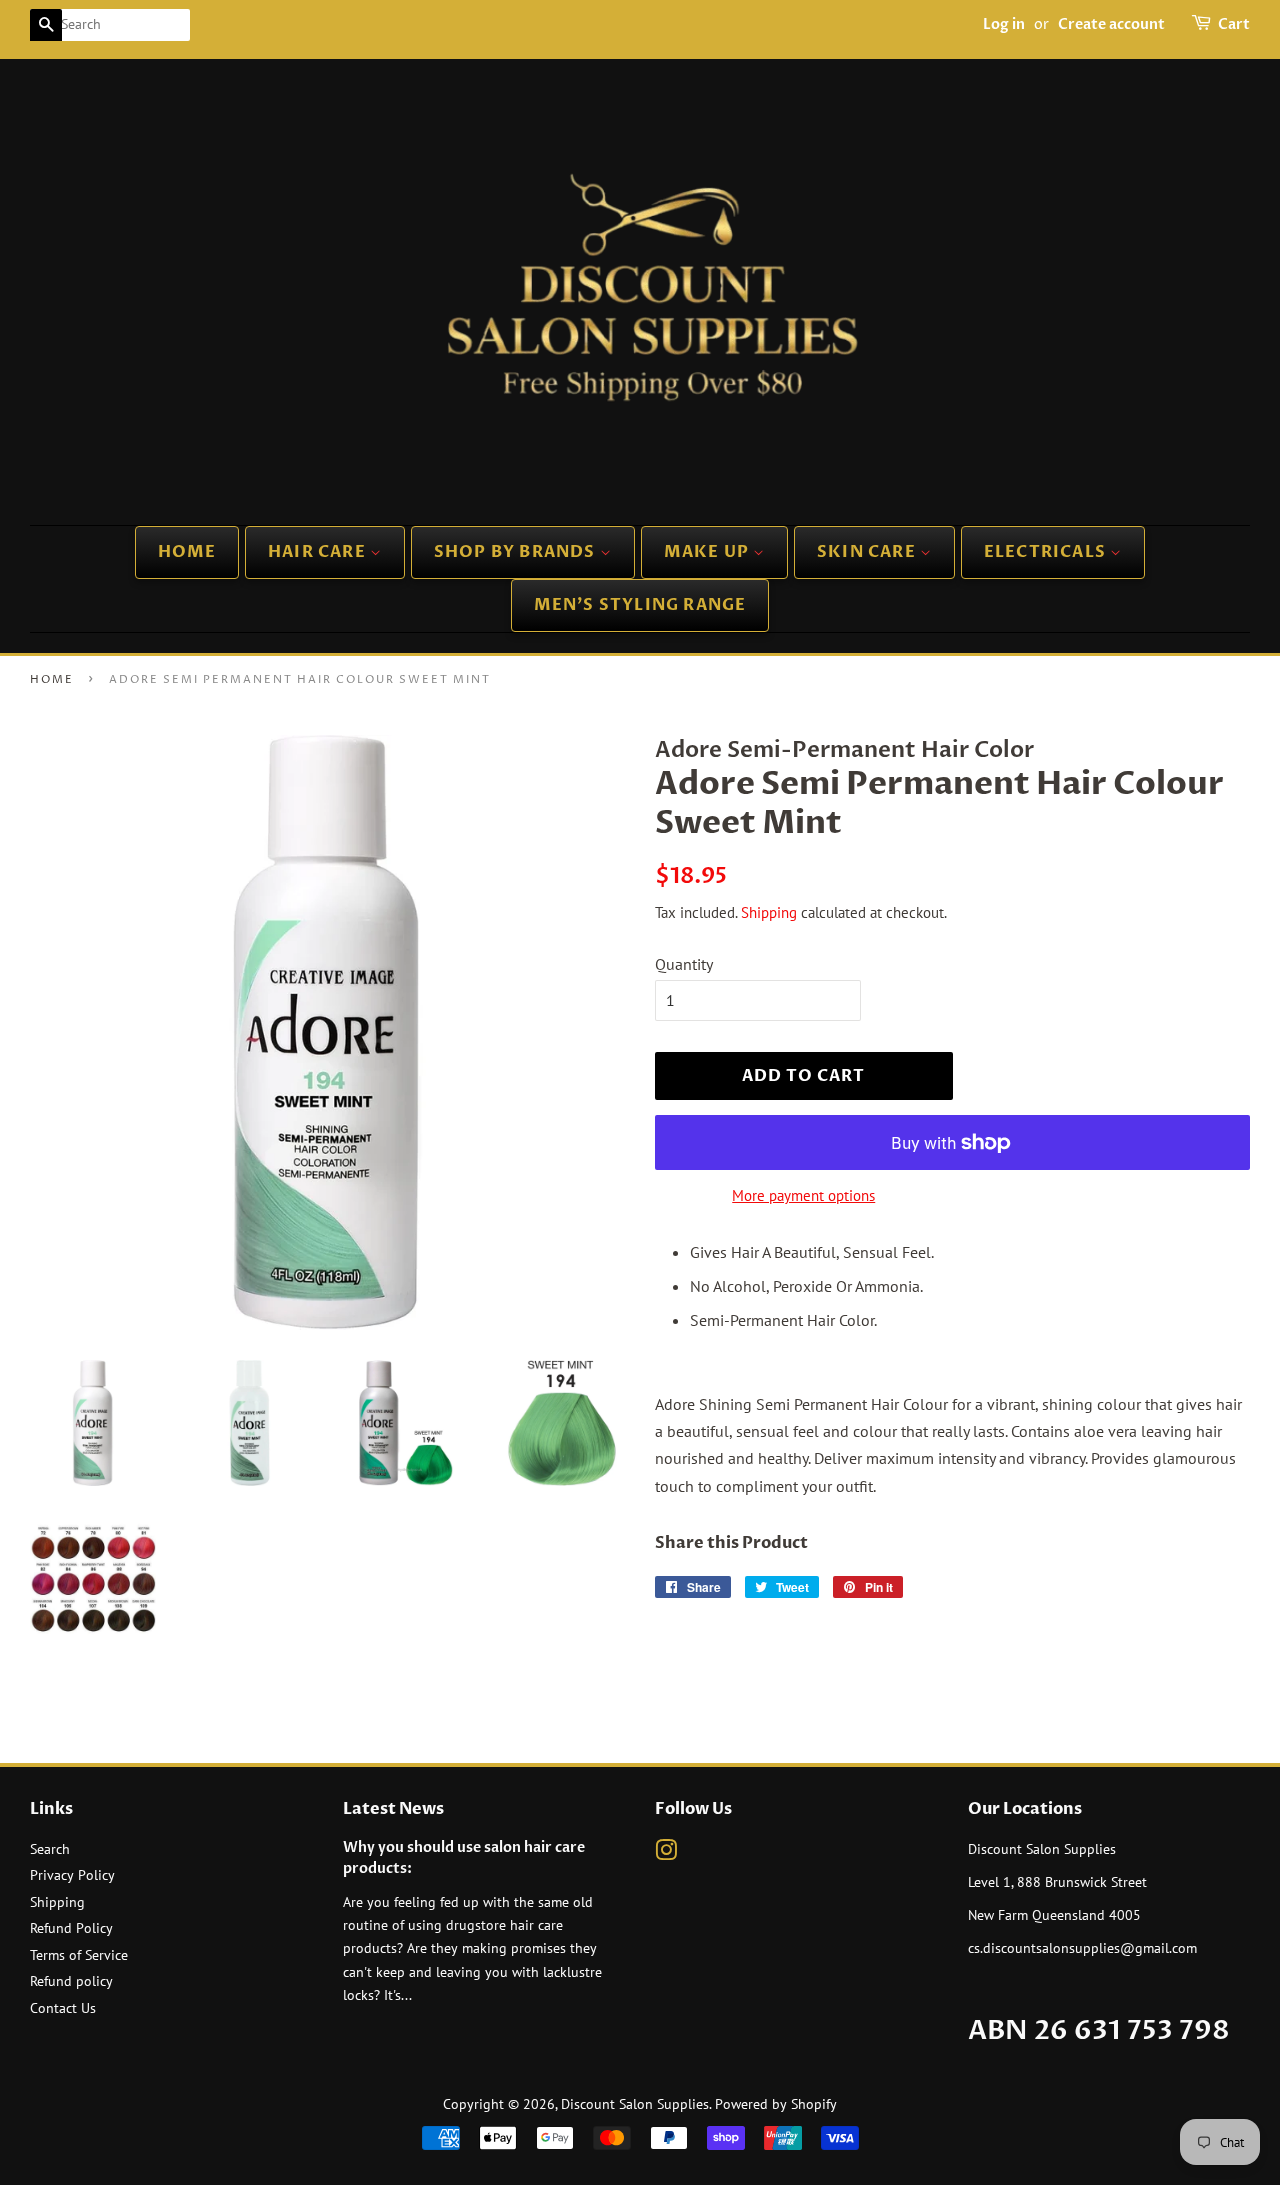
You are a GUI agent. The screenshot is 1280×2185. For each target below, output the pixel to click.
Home (187, 552)
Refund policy (71, 1981)
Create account (1111, 24)
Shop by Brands (517, 552)
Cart (1234, 24)
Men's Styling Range (640, 605)
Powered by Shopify (776, 2104)
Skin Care (868, 552)
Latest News (393, 1809)
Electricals (1047, 552)
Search (50, 1849)
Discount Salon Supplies (635, 2104)
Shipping (769, 912)
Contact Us (63, 2008)
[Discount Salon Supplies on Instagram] (666, 1854)
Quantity (684, 964)
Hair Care (319, 552)
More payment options (803, 1195)
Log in (1004, 24)
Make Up (709, 552)
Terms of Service (79, 1955)
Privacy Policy (72, 1875)
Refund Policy (71, 1928)
